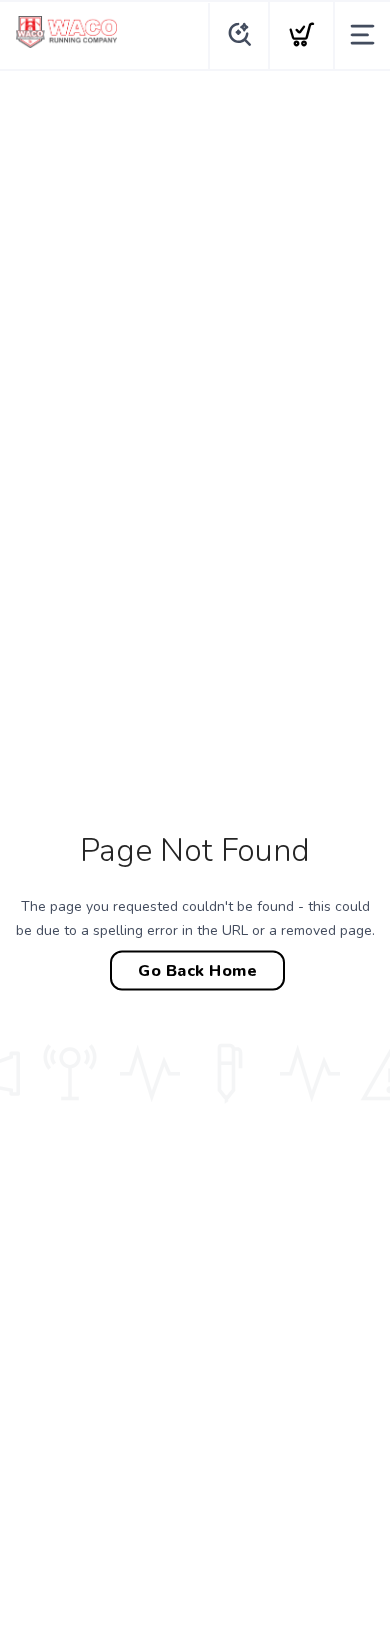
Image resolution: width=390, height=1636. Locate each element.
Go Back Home (197, 971)
